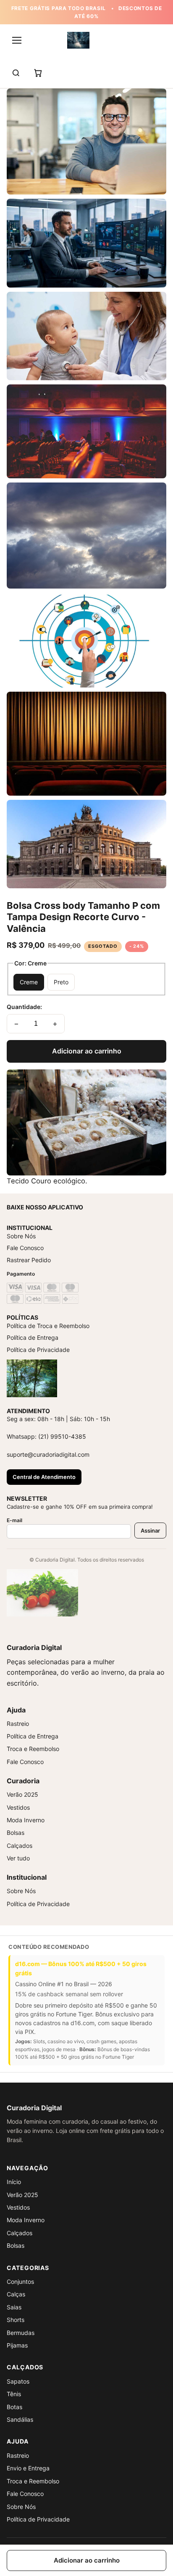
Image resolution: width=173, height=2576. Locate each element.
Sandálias (20, 2419)
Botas (14, 2407)
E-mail (14, 1520)
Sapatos (18, 2381)
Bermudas (21, 2333)
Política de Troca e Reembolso (48, 1326)
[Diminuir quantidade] (16, 1024)
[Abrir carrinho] (38, 73)
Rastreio (18, 1724)
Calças (16, 2294)
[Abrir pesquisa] (16, 73)
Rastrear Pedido (29, 1260)
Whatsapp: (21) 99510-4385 (46, 1436)
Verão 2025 (22, 1794)
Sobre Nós (21, 1236)
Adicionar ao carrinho (87, 1051)
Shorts (16, 2320)
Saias (14, 2307)
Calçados (20, 1846)
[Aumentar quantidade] (55, 1024)
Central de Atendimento (44, 1477)
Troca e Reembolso (33, 1749)
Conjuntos (20, 2282)
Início (14, 2182)
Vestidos (18, 1807)
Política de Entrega (33, 1337)
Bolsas (16, 1833)
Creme (29, 982)
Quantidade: (24, 1007)
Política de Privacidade (38, 1350)
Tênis (14, 2394)
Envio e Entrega (28, 2468)
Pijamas (17, 2345)
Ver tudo (18, 1858)
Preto (61, 982)
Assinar (150, 1531)
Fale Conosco (25, 1248)
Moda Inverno (26, 1820)
